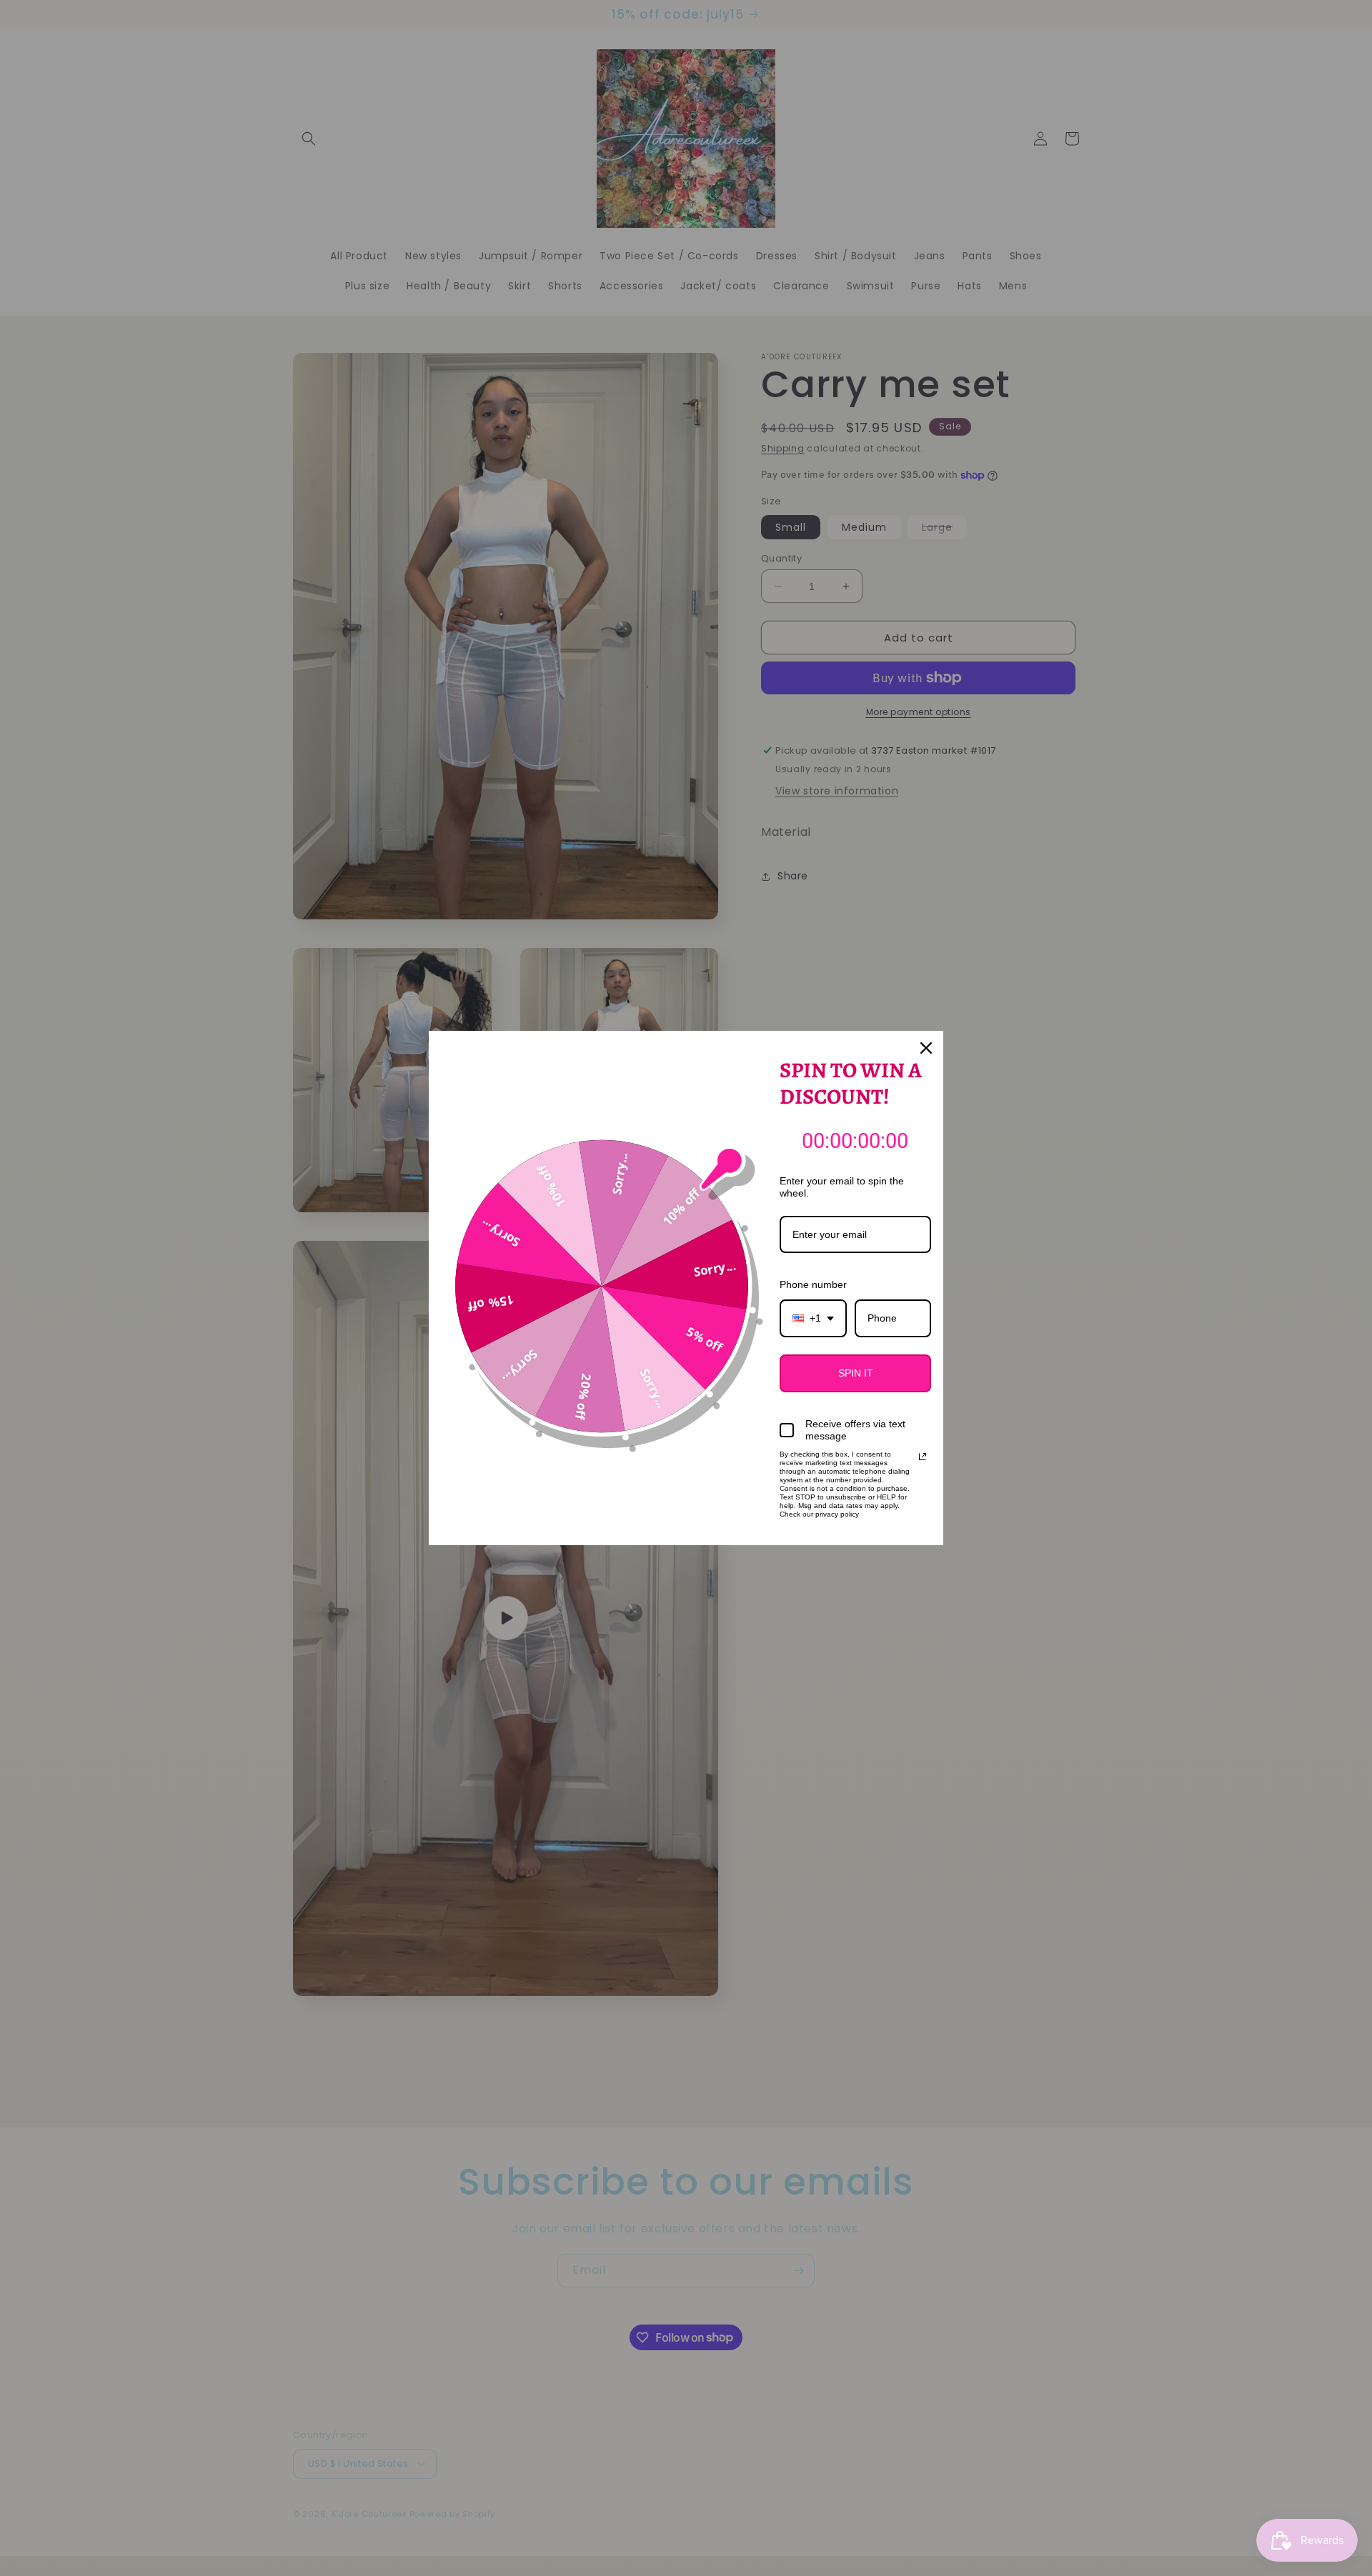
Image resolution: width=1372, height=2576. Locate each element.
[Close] (926, 1048)
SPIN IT (856, 1373)
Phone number (813, 1284)
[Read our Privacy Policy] (923, 1457)
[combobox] (813, 1318)
